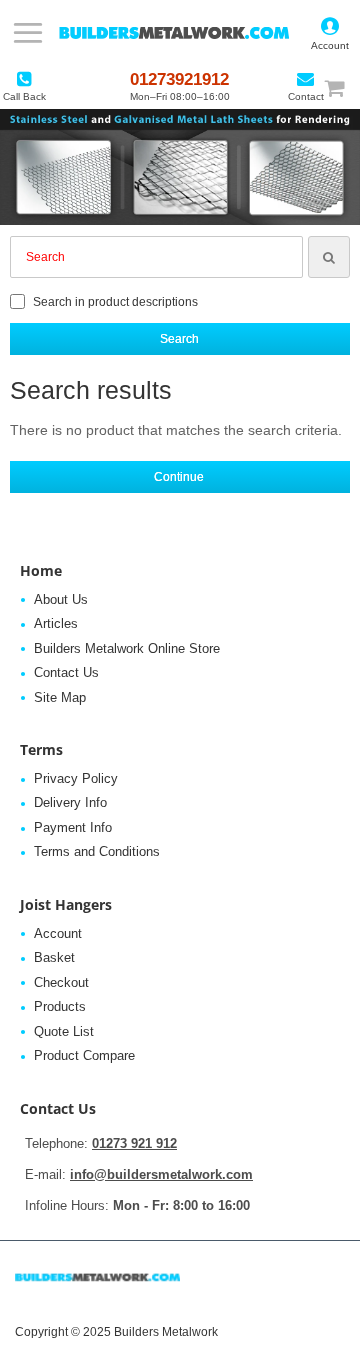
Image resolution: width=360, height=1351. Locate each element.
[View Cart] (343, 87)
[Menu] (27, 33)
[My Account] (330, 33)
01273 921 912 (134, 1143)
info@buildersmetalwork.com (161, 1174)
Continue (179, 477)
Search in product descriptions (114, 302)
